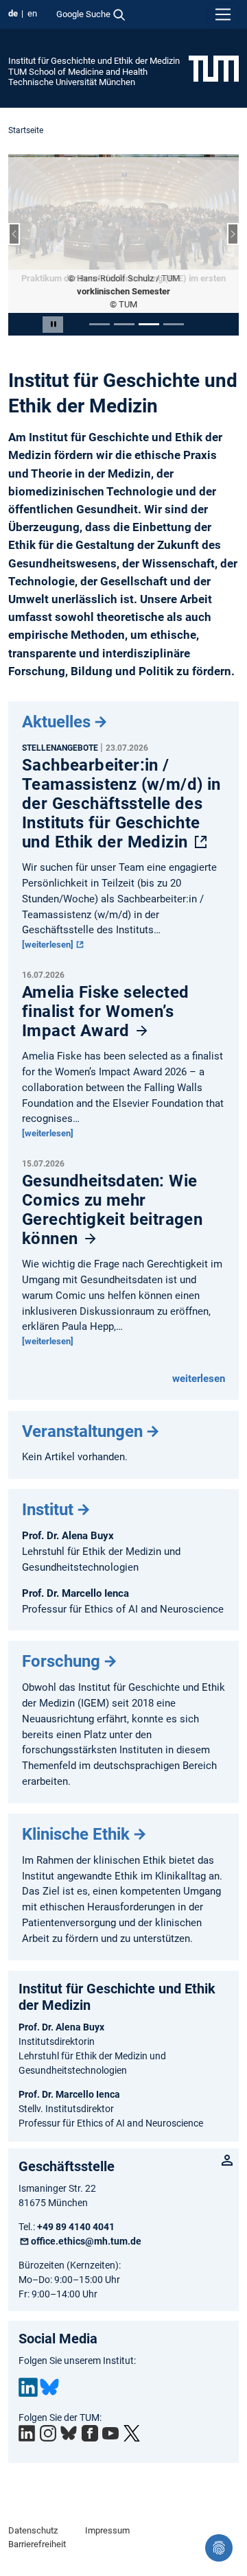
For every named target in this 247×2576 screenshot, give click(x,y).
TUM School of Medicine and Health (78, 72)
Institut (48, 1484)
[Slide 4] (174, 299)
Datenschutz (33, 2505)
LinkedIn (28, 2362)
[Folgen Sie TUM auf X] (132, 2408)
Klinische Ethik (76, 1809)
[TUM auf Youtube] (110, 2408)
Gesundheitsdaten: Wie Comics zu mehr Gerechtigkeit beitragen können (112, 1184)
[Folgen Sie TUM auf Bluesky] (69, 2408)
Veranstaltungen (82, 1405)
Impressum (107, 2505)
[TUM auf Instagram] (48, 2408)
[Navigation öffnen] (223, 14)
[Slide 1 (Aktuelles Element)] (99, 299)
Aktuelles (56, 696)
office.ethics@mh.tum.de (86, 2216)
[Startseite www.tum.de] (214, 68)
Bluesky (49, 2362)
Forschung (61, 1636)
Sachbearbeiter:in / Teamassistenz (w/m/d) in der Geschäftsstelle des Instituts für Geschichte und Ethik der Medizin (121, 778)
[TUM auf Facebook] (90, 2408)
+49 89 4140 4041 (76, 2201)
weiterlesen (199, 1353)
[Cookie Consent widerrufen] (219, 2548)
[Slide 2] (124, 299)
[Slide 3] (149, 299)
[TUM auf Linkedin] (27, 2408)
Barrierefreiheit (37, 2519)
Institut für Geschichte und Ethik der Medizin (94, 61)
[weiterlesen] (49, 919)
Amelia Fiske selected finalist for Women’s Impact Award (105, 986)
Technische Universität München (72, 82)
